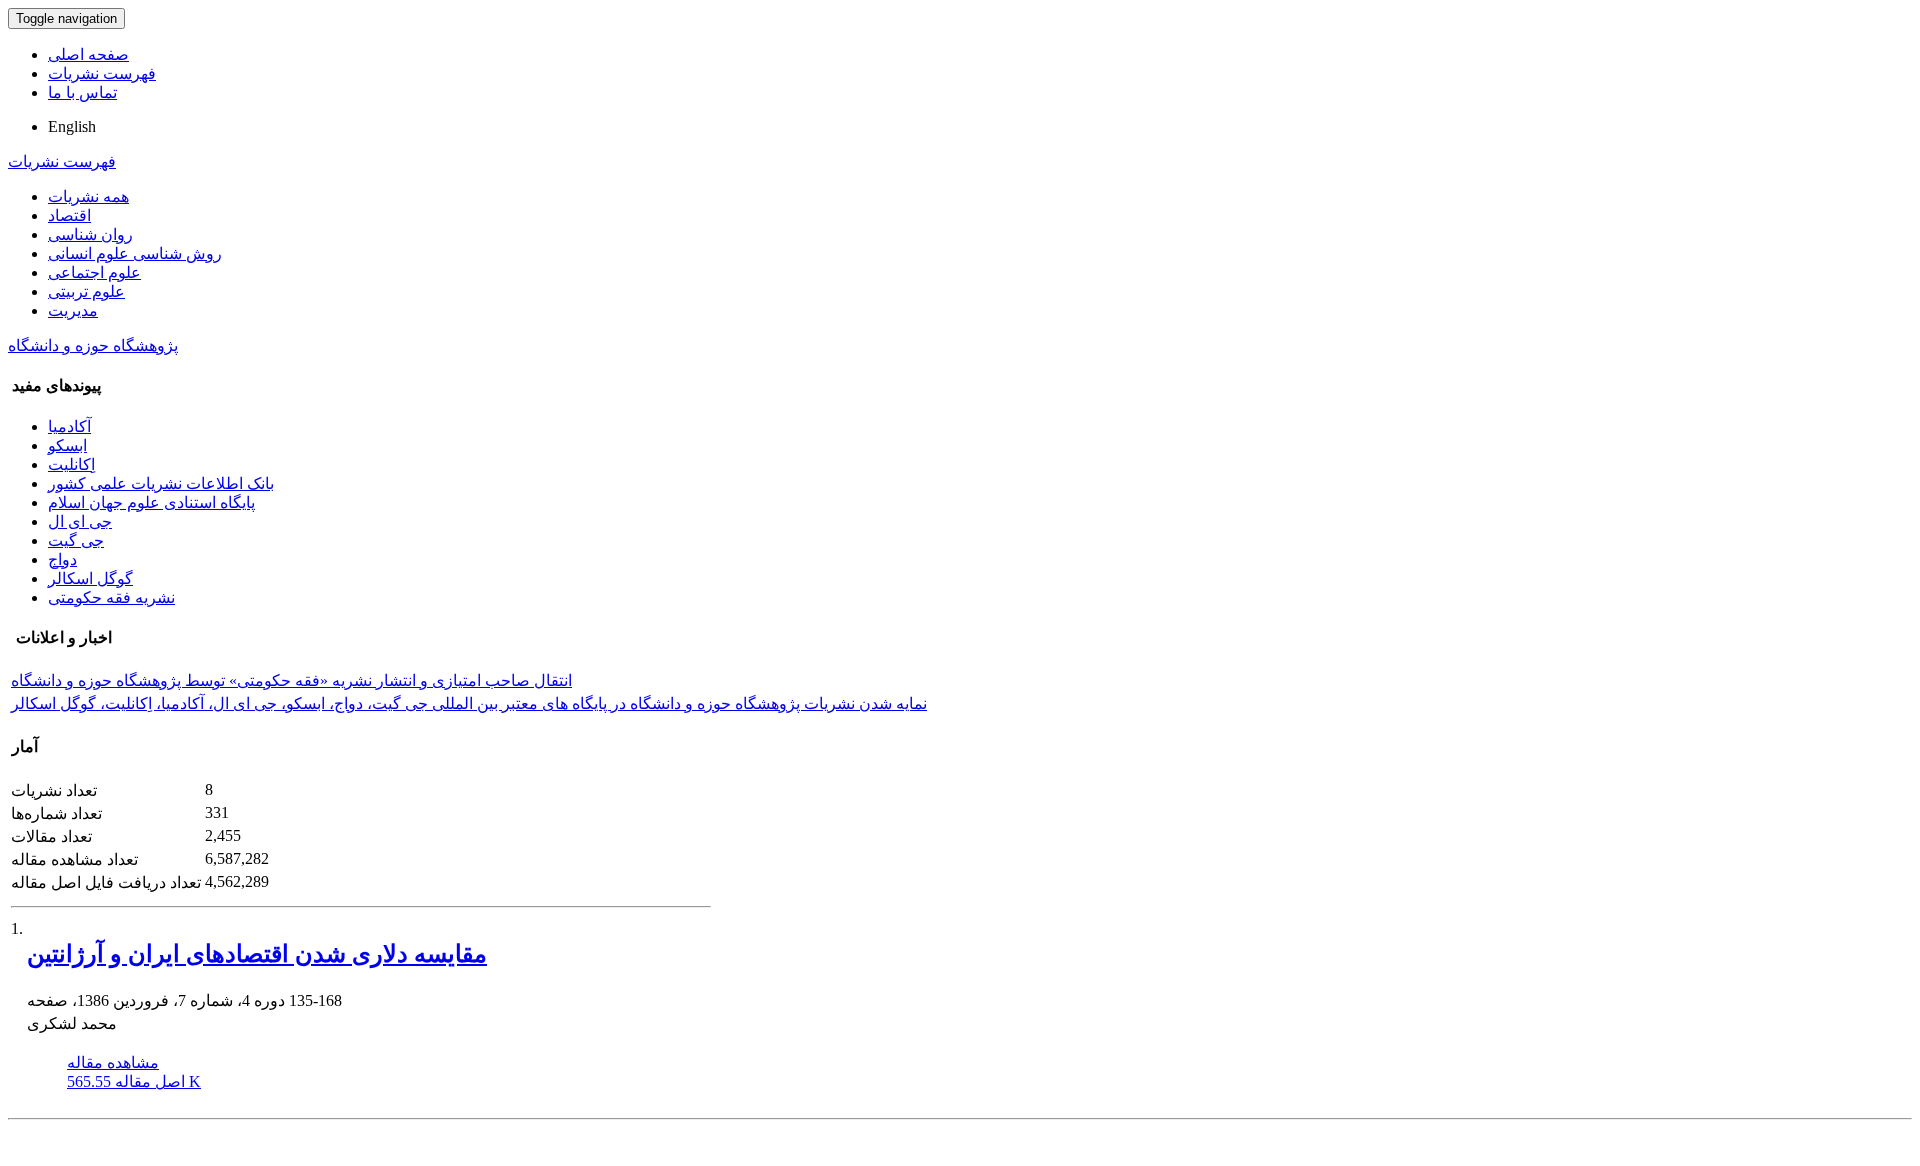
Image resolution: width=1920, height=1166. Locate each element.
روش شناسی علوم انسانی (135, 253)
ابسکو (67, 445)
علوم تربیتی (86, 291)
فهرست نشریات (102, 73)
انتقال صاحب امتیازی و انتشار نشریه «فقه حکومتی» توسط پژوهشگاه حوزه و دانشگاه (291, 680)
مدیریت (73, 310)
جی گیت (76, 540)
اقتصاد (69, 215)
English (72, 126)
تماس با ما (82, 92)
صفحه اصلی (88, 54)
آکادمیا (69, 426)
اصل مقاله (134, 1081)
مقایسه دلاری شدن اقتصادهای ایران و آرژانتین (257, 954)
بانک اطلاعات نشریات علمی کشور (161, 483)
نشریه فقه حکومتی (111, 597)
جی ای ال (80, 521)
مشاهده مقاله (113, 1062)
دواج (62, 559)
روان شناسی (90, 234)
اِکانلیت (71, 464)
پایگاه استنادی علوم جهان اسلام (151, 502)
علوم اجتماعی (94, 272)
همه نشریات (88, 196)
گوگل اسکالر (90, 578)
